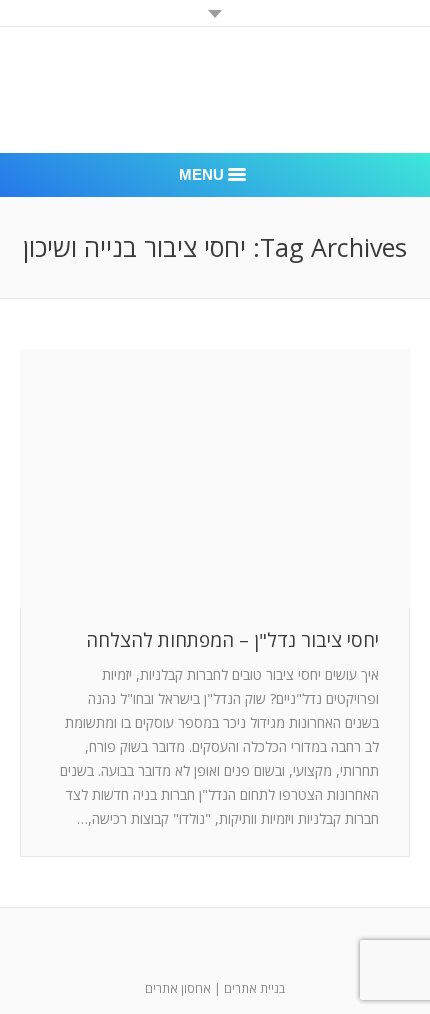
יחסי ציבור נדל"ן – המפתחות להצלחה (232, 640)
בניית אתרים (254, 988)
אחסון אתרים (178, 988)
